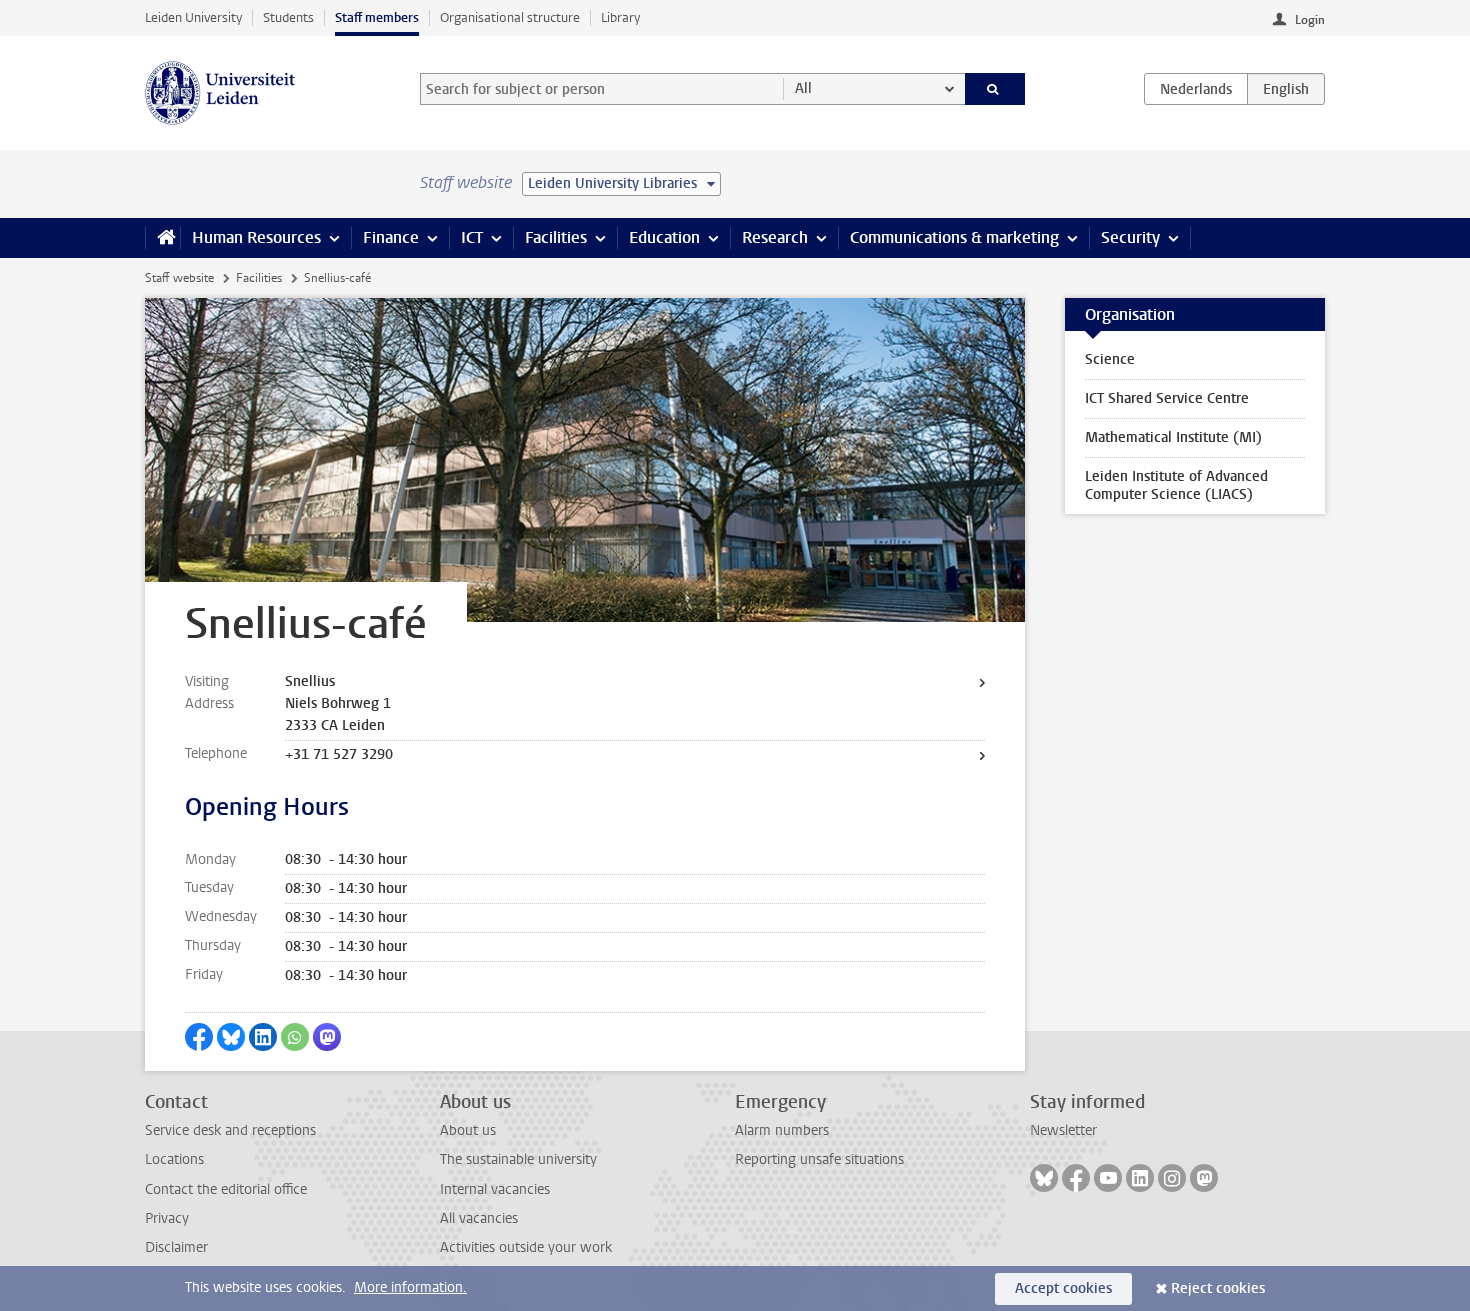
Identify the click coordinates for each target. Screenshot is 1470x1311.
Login (1310, 20)
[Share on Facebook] (199, 1037)
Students (288, 17)
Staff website (179, 278)
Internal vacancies (495, 1189)
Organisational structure (510, 17)
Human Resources (256, 237)
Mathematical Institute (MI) (1173, 437)
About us (468, 1130)
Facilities (556, 237)
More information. (410, 1287)
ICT (472, 237)
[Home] (162, 238)
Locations (174, 1159)
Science (1110, 359)
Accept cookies (1063, 1288)
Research (775, 237)
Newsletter (1063, 1130)
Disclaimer (176, 1247)
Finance (391, 237)
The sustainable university (518, 1159)
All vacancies (479, 1218)
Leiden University (193, 17)
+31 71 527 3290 (339, 754)
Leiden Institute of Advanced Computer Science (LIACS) (1176, 485)
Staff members (377, 17)
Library (620, 17)
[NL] (1196, 89)
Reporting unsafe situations (819, 1159)
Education (664, 237)
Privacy (167, 1218)
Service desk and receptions (230, 1130)
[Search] (995, 89)
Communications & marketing (954, 237)
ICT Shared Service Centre (1167, 398)
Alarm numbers (782, 1130)
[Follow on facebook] (1076, 1178)
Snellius (310, 681)
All (803, 88)
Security (1130, 237)
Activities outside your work (526, 1247)
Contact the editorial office (226, 1189)
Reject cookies (1218, 1288)
